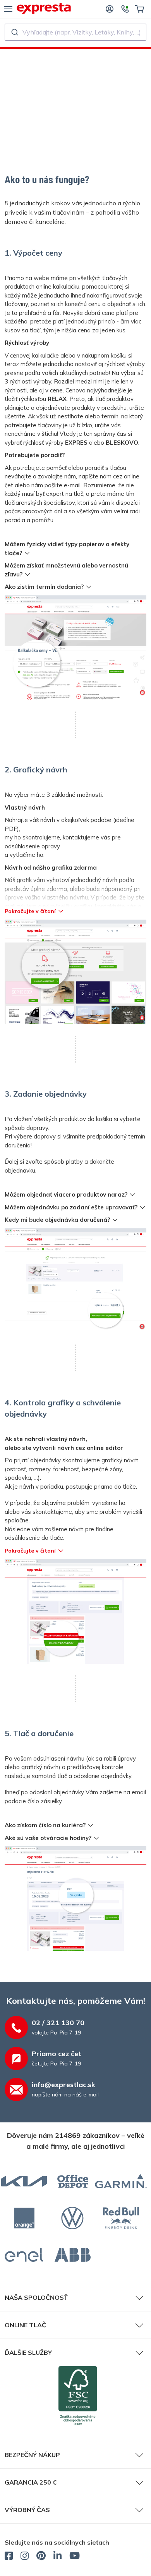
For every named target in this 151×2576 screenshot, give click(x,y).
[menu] (8, 9)
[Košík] (140, 9)
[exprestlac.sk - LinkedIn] (57, 2557)
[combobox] (75, 32)
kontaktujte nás (116, 906)
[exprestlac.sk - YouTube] (75, 2557)
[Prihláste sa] (110, 9)
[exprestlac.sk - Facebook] (9, 2557)
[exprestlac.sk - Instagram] (25, 2557)
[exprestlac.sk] (44, 8)
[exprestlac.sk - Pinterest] (41, 2557)
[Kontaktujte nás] (125, 9)
